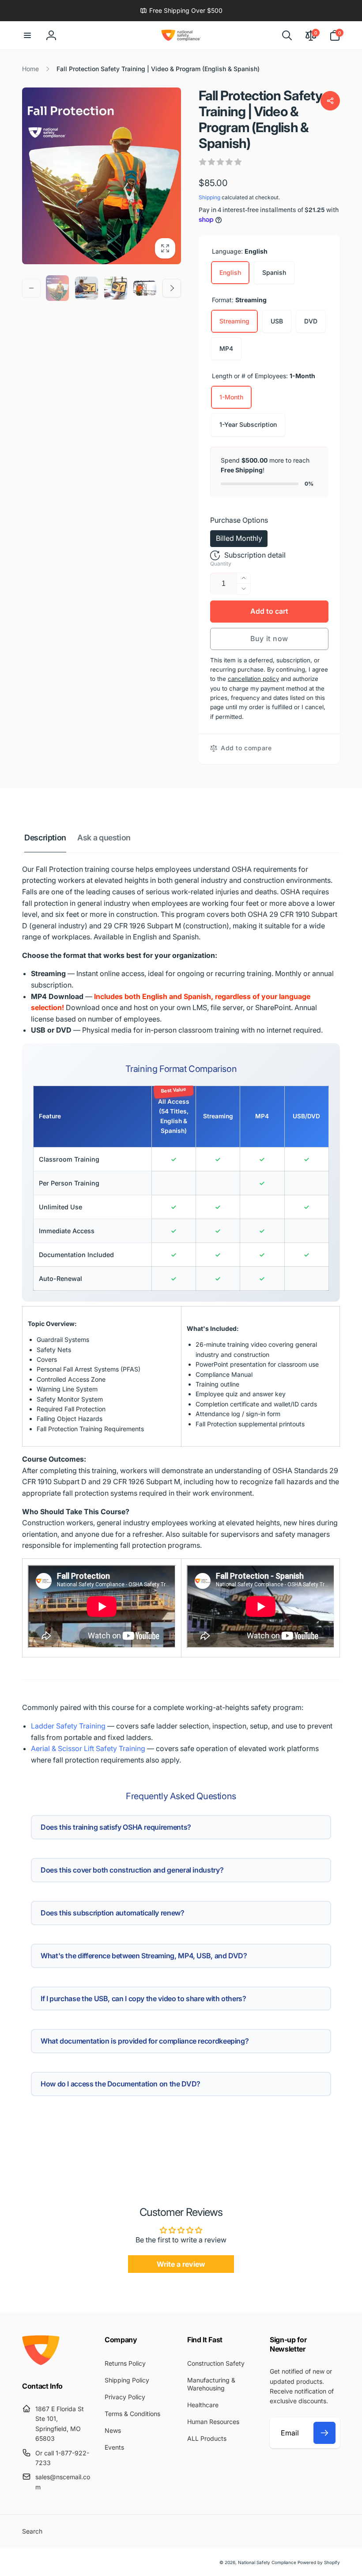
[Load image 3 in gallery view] (116, 288)
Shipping (209, 197)
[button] (27, 35)
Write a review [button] (181, 2264)
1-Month (231, 397)
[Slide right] (172, 288)
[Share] (330, 101)
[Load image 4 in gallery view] (145, 288)
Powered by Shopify (319, 2562)
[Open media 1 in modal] (102, 176)
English (230, 272)
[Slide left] (31, 288)
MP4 (226, 348)
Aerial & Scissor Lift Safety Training (88, 1748)
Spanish (274, 272)
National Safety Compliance (267, 2562)
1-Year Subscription (248, 424)
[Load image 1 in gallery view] (57, 288)
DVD (311, 321)
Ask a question (104, 838)
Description (45, 838)
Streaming (234, 321)
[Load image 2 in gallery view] (87, 288)
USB (277, 321)
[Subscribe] (324, 2433)
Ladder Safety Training (68, 1726)
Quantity (221, 564)
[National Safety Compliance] (41, 2363)
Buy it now (269, 638)
